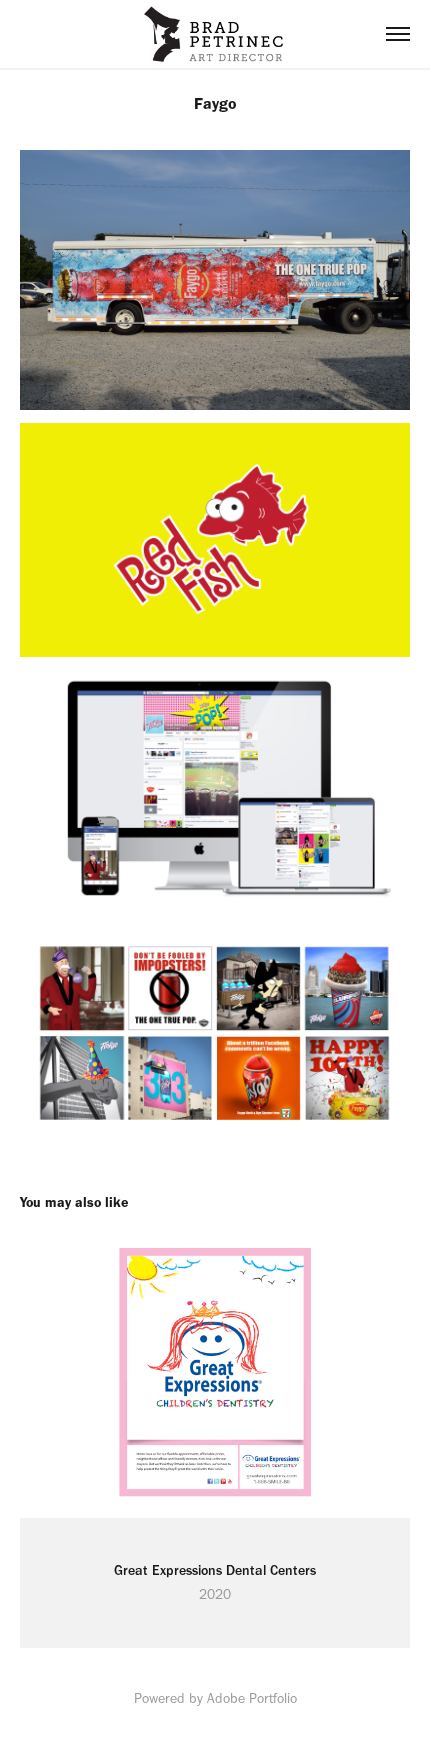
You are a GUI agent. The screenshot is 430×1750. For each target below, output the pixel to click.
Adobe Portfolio (252, 1698)
